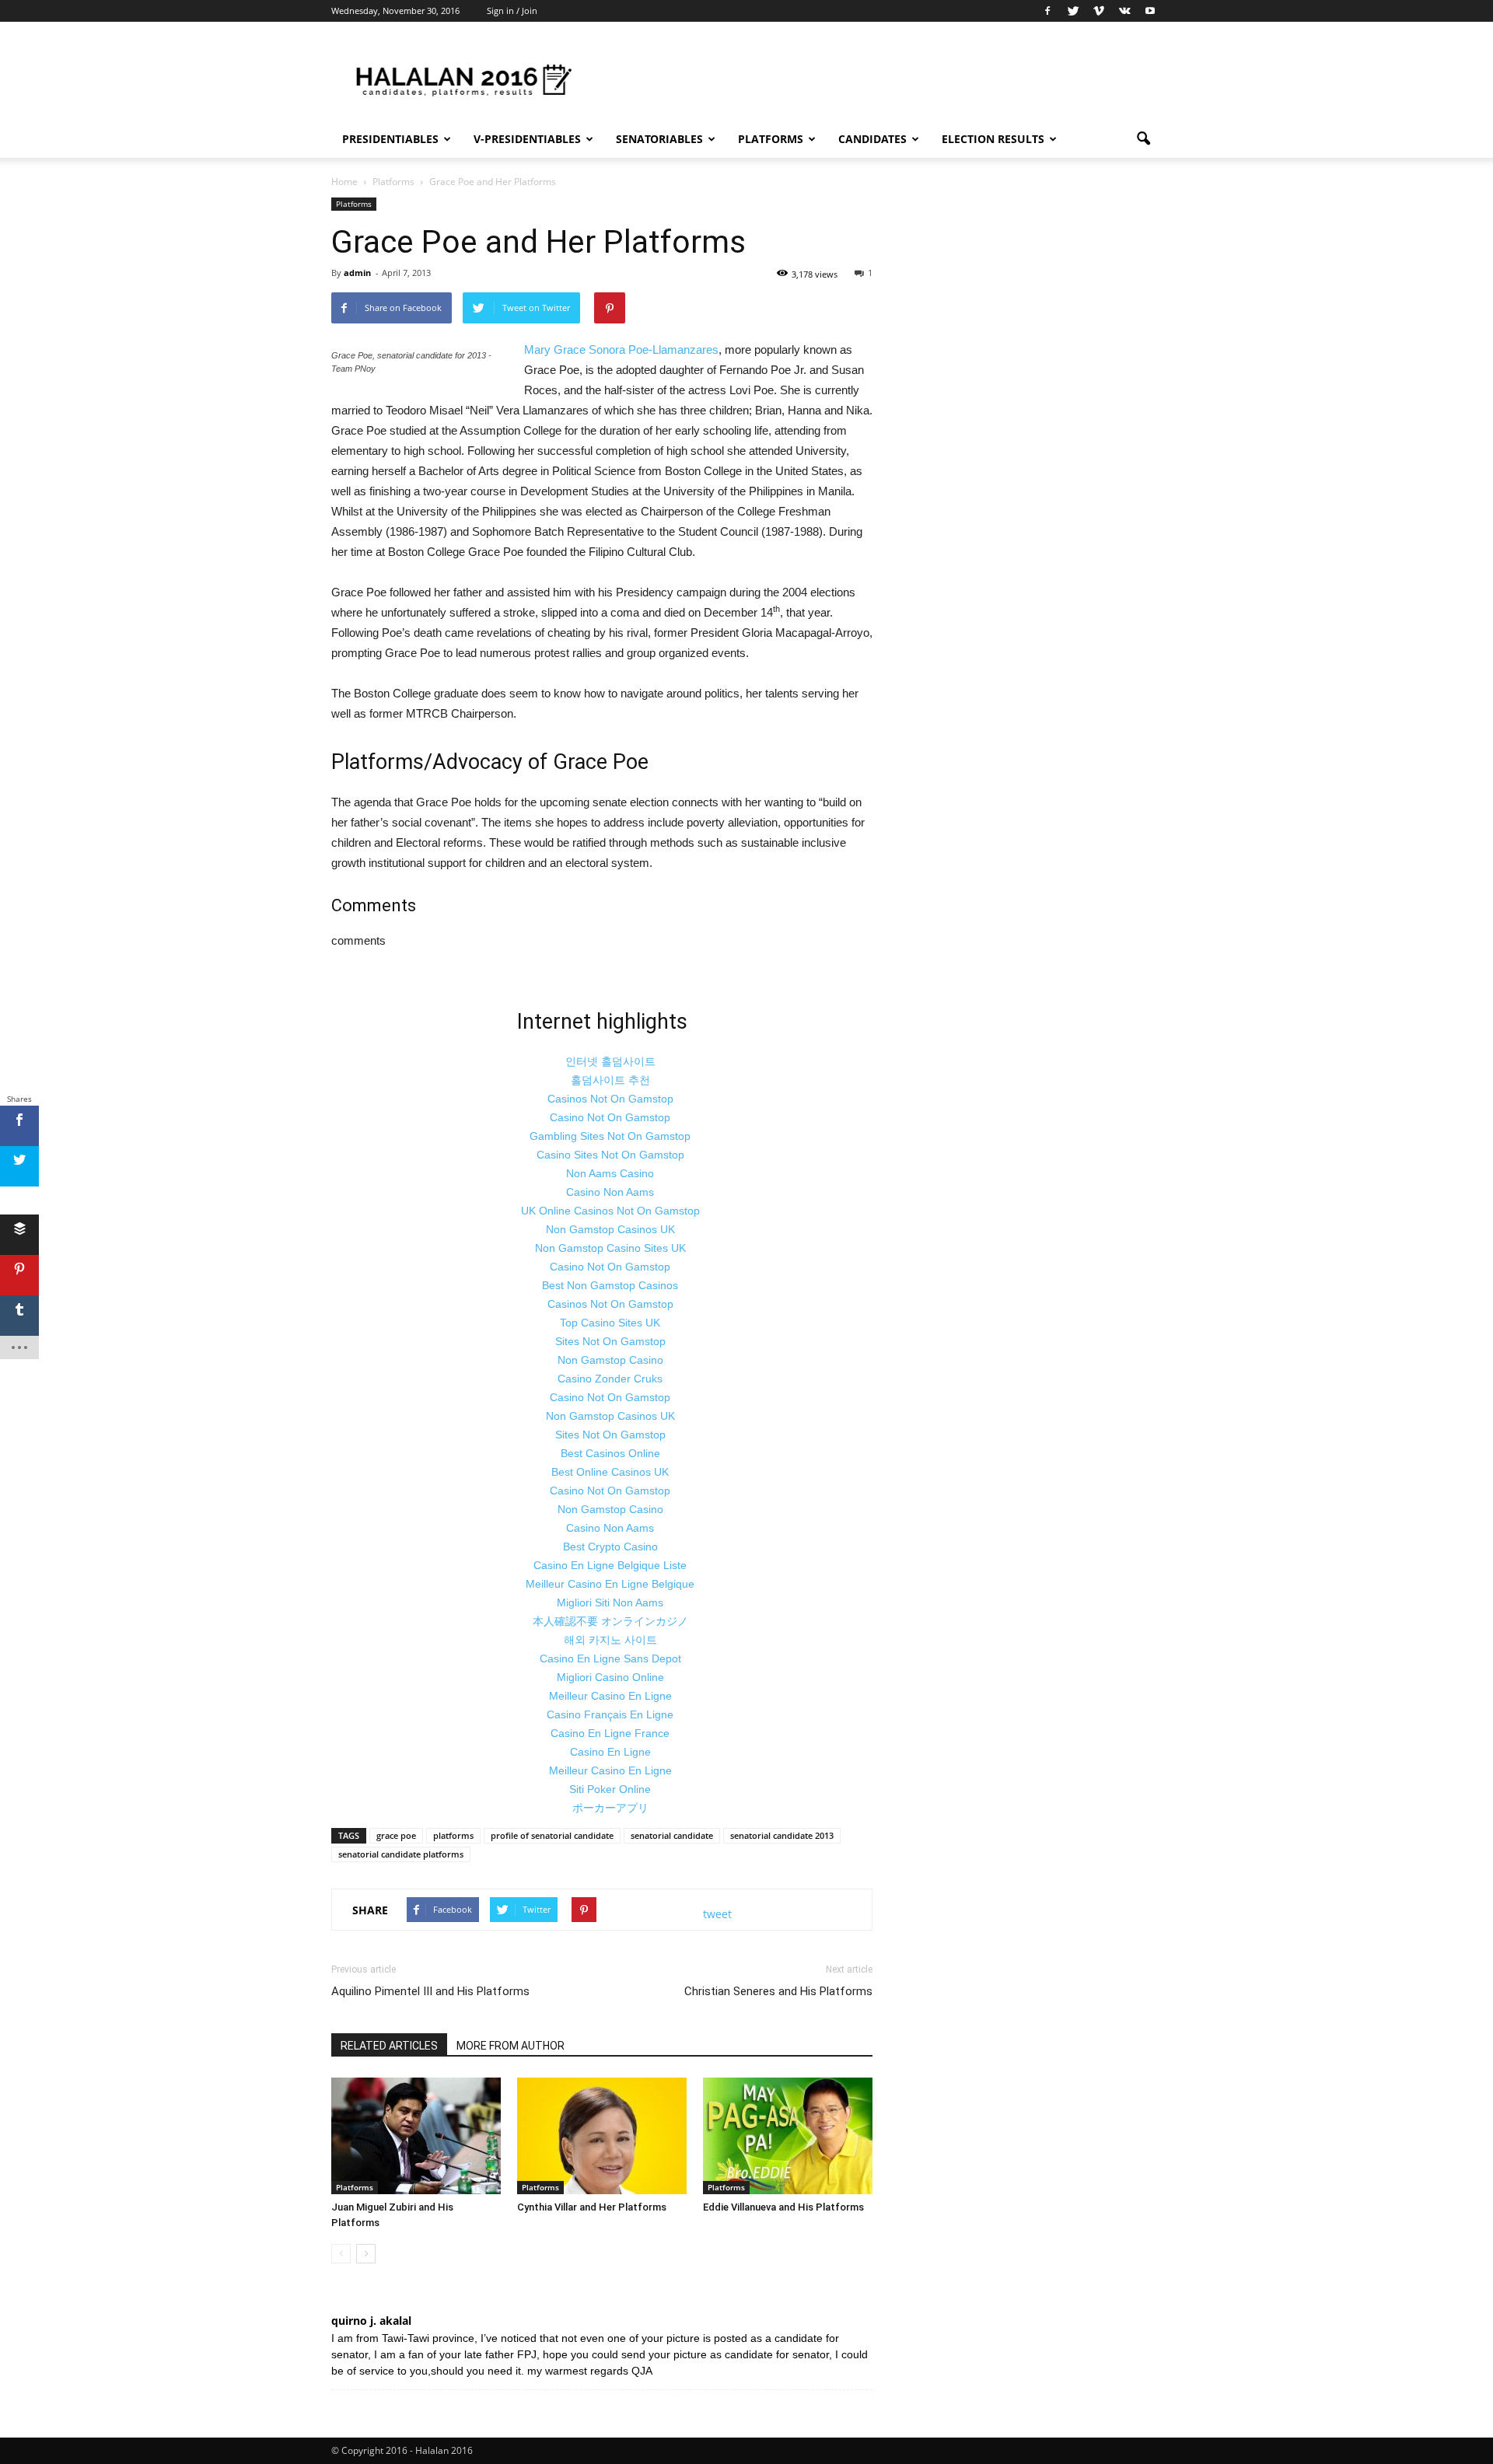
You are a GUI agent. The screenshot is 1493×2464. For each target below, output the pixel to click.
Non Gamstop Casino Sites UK (610, 1248)
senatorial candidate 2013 (782, 1835)
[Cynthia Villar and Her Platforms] (602, 2136)
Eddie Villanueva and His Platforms (783, 2207)
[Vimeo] (1099, 11)
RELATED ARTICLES (389, 2046)
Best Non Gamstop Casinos (610, 1285)
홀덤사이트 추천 (610, 1080)
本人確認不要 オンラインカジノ (610, 1621)
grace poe (396, 1835)
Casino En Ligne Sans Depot (610, 1658)
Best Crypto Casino (610, 1547)
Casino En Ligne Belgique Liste (610, 1565)
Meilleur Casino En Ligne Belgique (610, 1584)
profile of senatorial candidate (552, 1835)
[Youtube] (1150, 11)
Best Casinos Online (610, 1453)
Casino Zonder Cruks (610, 1379)
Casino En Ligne (610, 1752)
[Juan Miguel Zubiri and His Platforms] (416, 2136)
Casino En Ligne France (610, 1733)
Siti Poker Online (610, 1789)
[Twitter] (1073, 11)
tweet (717, 1914)
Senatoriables (659, 139)
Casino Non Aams (610, 1192)
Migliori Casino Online (610, 1677)
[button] (1143, 139)
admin (357, 273)
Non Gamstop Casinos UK (610, 1229)
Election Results (993, 139)
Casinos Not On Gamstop (610, 1099)
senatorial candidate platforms (401, 1854)
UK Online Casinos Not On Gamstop (610, 1211)
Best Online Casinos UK (610, 1472)
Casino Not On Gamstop (610, 1117)
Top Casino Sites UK (610, 1323)
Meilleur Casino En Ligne (610, 1696)
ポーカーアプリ (610, 1808)
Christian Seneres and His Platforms (778, 1991)
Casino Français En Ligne (610, 1714)
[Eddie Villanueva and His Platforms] (788, 2136)
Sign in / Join (512, 10)
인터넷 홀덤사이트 (610, 1061)
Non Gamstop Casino (610, 1360)
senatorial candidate (672, 1835)
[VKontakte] (1124, 11)
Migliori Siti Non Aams (610, 1602)
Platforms (771, 139)
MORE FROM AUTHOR (510, 2046)
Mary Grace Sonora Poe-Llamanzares (621, 350)
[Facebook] (1047, 11)
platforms (453, 1835)
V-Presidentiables (527, 139)
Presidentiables (390, 139)
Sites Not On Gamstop (610, 1341)
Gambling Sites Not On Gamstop (610, 1136)
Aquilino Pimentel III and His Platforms (430, 1991)
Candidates (872, 139)
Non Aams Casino (610, 1173)
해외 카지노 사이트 (610, 1640)
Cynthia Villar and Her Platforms (592, 2207)
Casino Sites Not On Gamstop (610, 1155)
